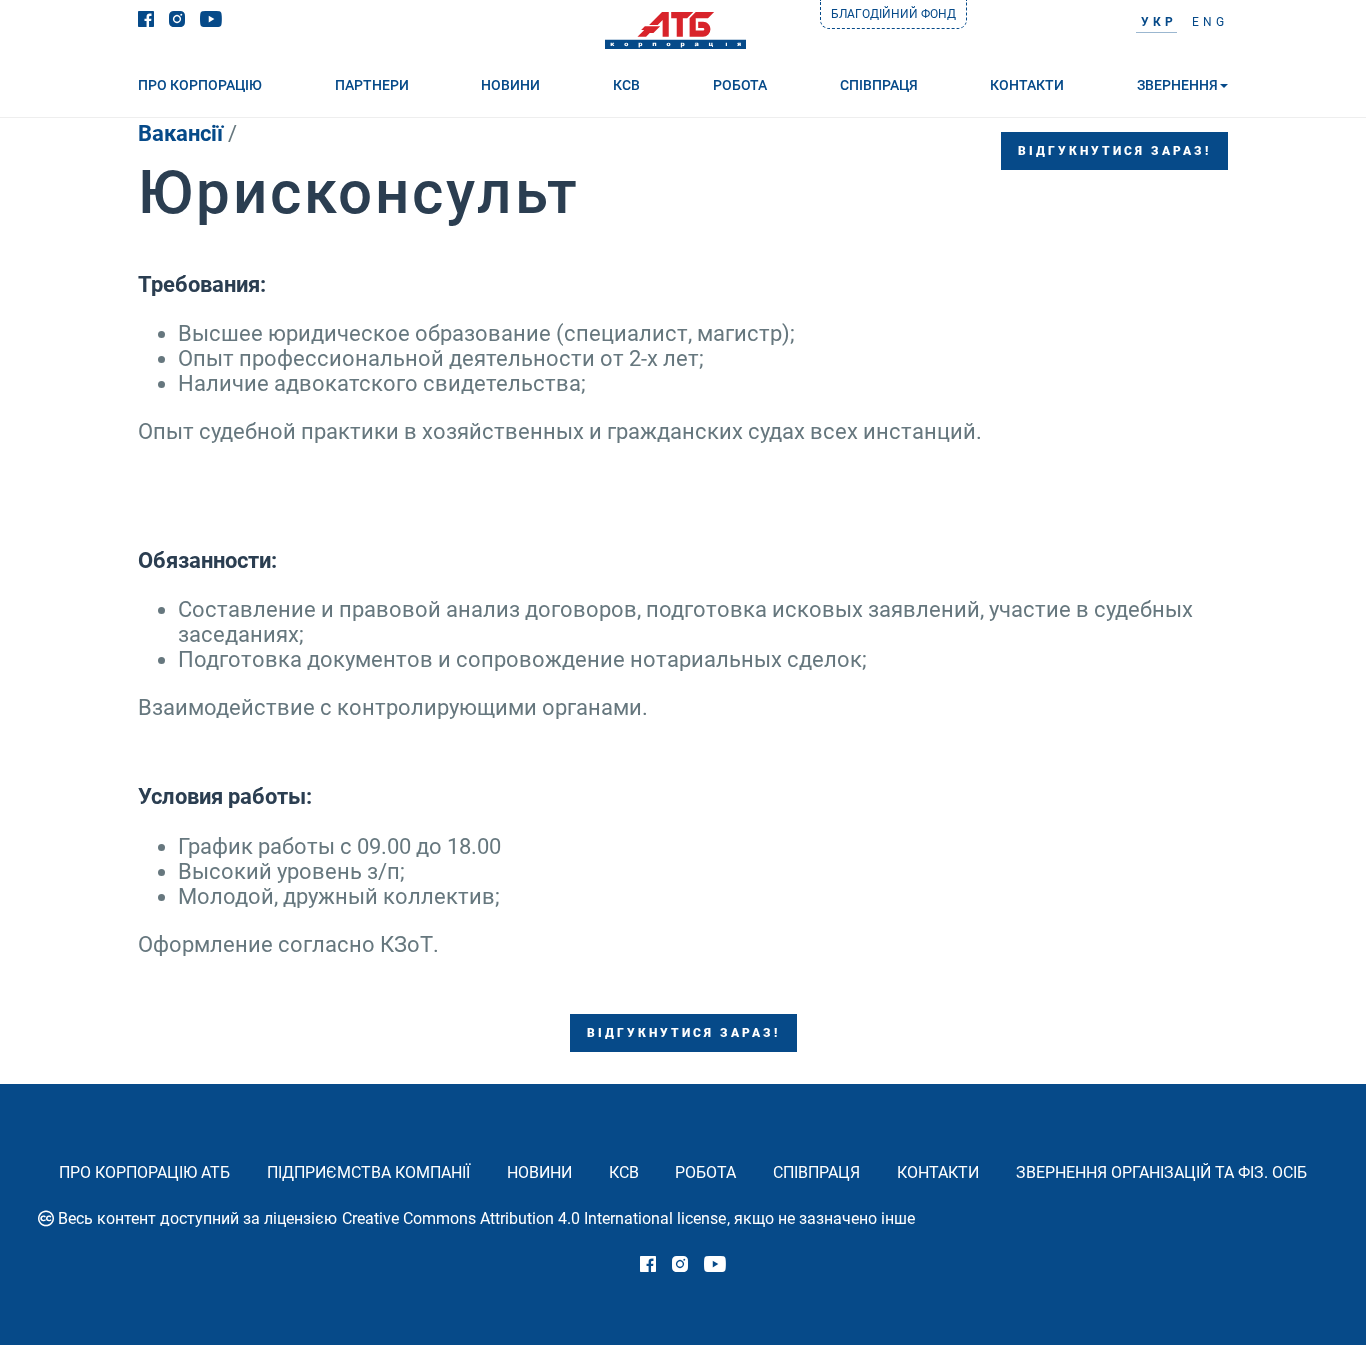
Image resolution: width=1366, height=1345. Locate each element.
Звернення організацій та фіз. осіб (1161, 1172)
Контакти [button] (1027, 85)
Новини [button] (510, 85)
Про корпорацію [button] (200, 85)
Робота (705, 1172)
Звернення (1177, 85)
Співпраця (816, 1172)
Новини (539, 1172)
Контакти (938, 1172)
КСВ (624, 1172)
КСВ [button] (626, 85)
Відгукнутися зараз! (1114, 151)
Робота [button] (740, 85)
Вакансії (180, 133)
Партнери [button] (372, 85)
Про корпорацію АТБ (144, 1172)
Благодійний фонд (893, 14)
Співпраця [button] (879, 85)
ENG (1210, 22)
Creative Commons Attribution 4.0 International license (534, 1218)
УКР (1159, 22)
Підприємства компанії (368, 1172)
